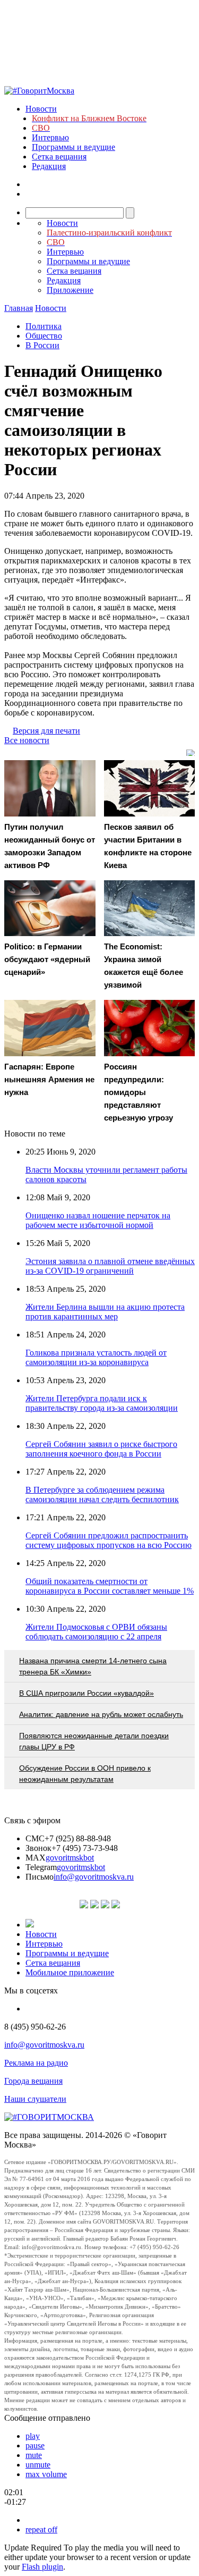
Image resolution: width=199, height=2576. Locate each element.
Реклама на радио (36, 2063)
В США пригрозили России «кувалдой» (86, 1693)
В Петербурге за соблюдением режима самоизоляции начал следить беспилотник (102, 1495)
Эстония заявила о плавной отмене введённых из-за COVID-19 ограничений (110, 1266)
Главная (19, 308)
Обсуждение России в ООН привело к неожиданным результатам (85, 1774)
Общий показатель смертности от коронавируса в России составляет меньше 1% (110, 1586)
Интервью (50, 137)
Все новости (27, 740)
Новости (41, 109)
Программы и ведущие (73, 147)
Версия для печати (46, 731)
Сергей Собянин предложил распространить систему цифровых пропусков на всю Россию (109, 1540)
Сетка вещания (59, 157)
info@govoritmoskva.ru (94, 1877)
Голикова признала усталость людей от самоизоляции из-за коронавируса (96, 1357)
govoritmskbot (70, 1858)
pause (35, 2445)
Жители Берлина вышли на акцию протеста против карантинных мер (105, 1312)
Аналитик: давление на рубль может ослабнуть (101, 1714)
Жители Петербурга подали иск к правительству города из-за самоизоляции (102, 1403)
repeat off (41, 2529)
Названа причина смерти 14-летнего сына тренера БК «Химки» (93, 1666)
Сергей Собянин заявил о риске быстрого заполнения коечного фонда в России (101, 1449)
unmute (38, 2465)
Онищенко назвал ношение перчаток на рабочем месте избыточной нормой (98, 1220)
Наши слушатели (35, 2099)
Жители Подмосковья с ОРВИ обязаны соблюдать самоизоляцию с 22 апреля (96, 1632)
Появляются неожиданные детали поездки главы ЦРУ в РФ (94, 1741)
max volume (46, 2474)
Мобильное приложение (70, 1972)
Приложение (70, 290)
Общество (44, 336)
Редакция (49, 166)
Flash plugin (42, 2567)
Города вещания (33, 2081)
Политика (44, 326)
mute (34, 2455)
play (33, 2436)
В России (42, 345)
